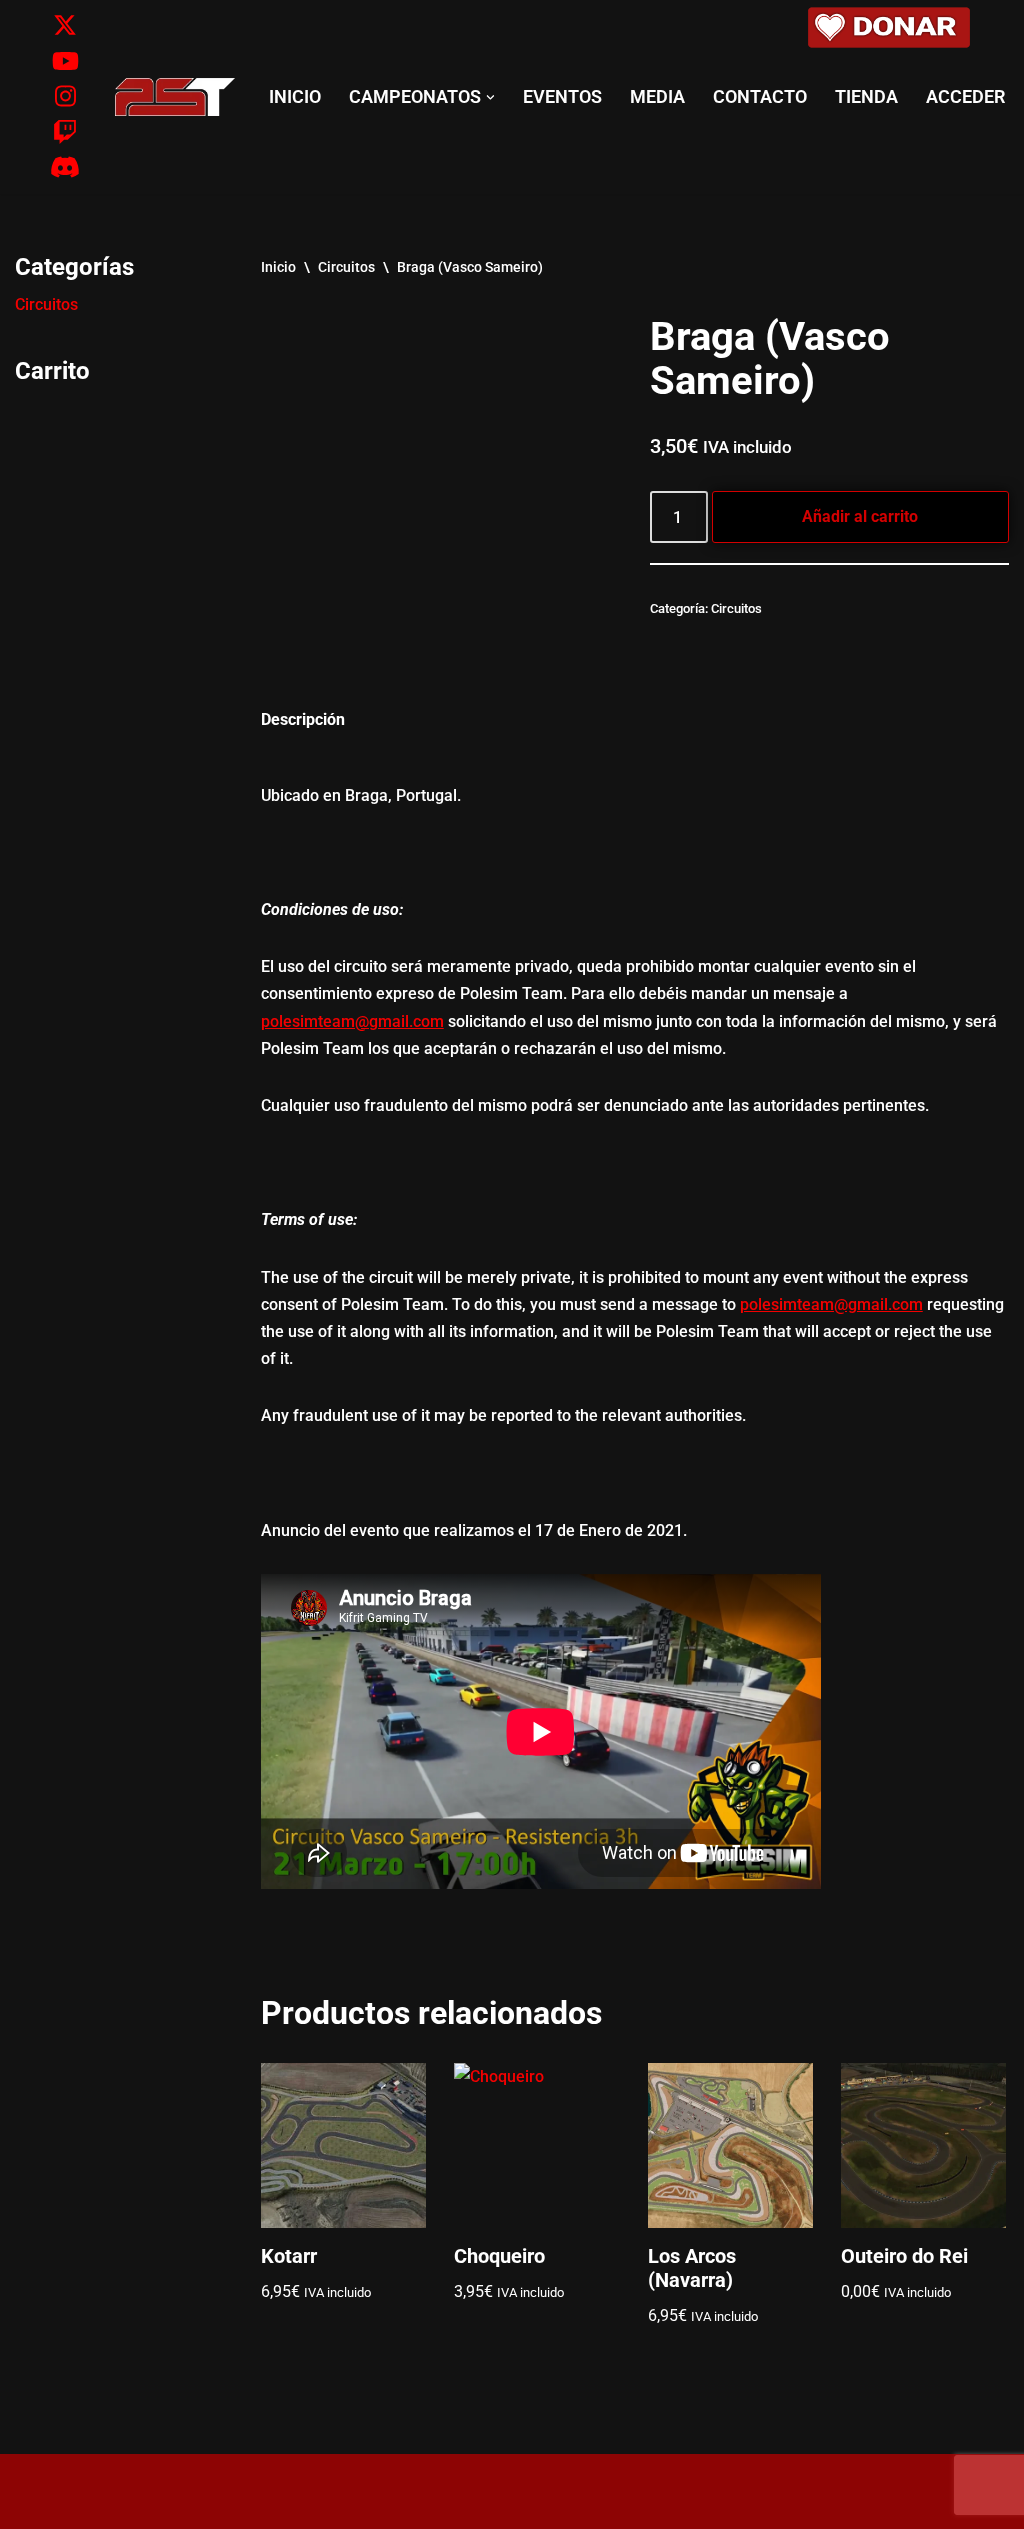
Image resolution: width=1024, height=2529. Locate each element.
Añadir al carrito (860, 516)
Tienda (866, 97)
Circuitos (46, 304)
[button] (490, 97)
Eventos (562, 97)
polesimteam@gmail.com (352, 1021)
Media (657, 97)
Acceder (965, 97)
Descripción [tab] (303, 719)
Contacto (760, 97)
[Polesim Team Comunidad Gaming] (175, 97)
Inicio (295, 97)
